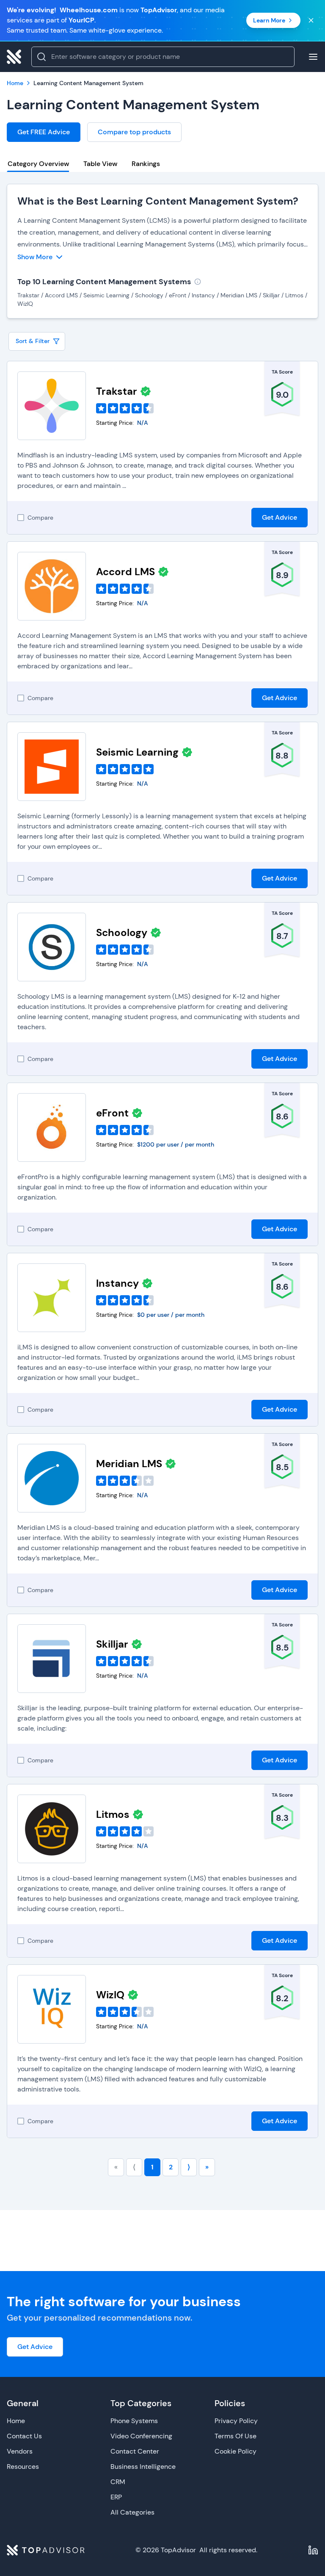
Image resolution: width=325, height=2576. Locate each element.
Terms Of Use (235, 2436)
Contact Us (24, 2436)
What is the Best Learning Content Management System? (158, 201)
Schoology (122, 932)
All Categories (132, 2512)
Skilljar (112, 1644)
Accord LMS (125, 572)
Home (16, 2421)
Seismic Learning (137, 752)
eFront (112, 1113)
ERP (116, 2497)
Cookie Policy (235, 2451)
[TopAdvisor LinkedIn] (313, 2550)
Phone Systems (134, 2421)
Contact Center (135, 2451)
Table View (100, 164)
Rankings (146, 164)
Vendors (20, 2451)
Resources (23, 2467)
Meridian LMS (129, 1464)
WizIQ (110, 1995)
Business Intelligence (143, 2467)
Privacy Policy (236, 2421)
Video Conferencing (141, 2436)
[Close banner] (311, 20)
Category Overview (38, 164)
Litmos (113, 1814)
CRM (118, 2482)
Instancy (117, 1283)
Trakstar (117, 391)
